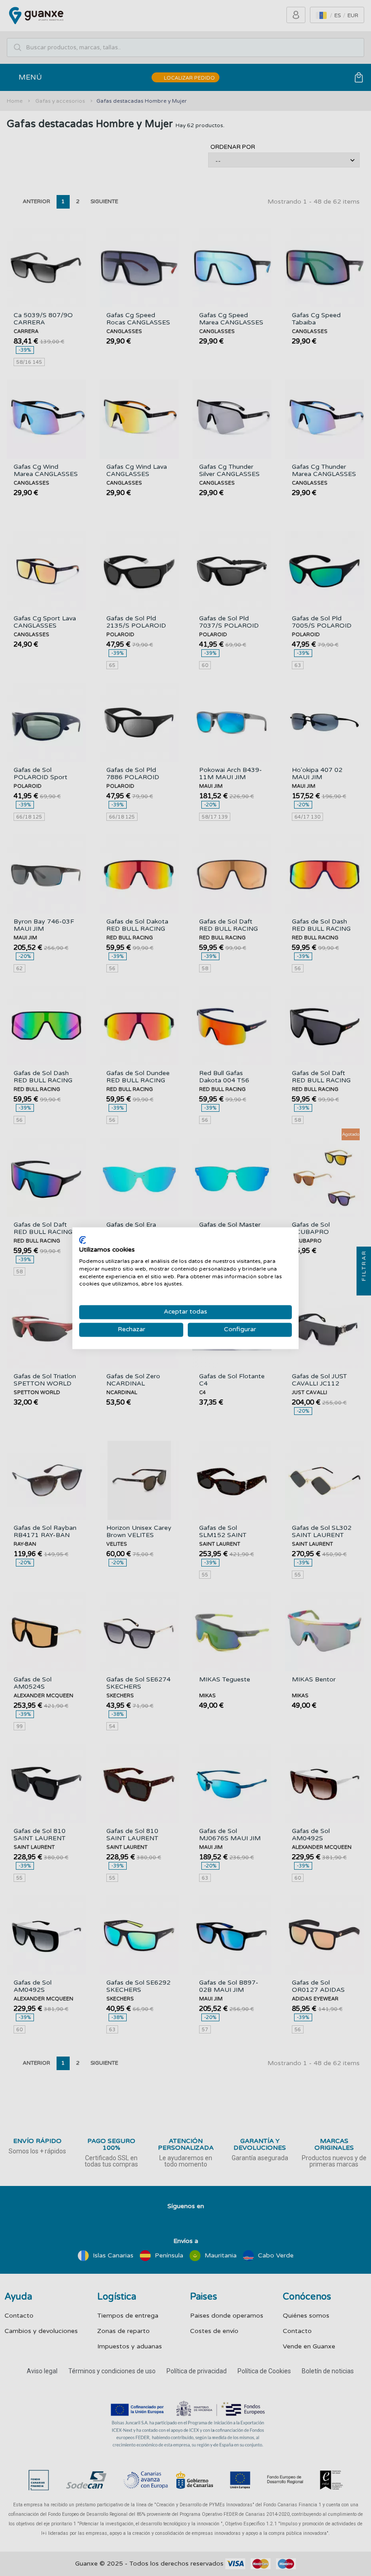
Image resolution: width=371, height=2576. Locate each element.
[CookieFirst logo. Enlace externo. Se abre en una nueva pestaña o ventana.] (83, 1240)
